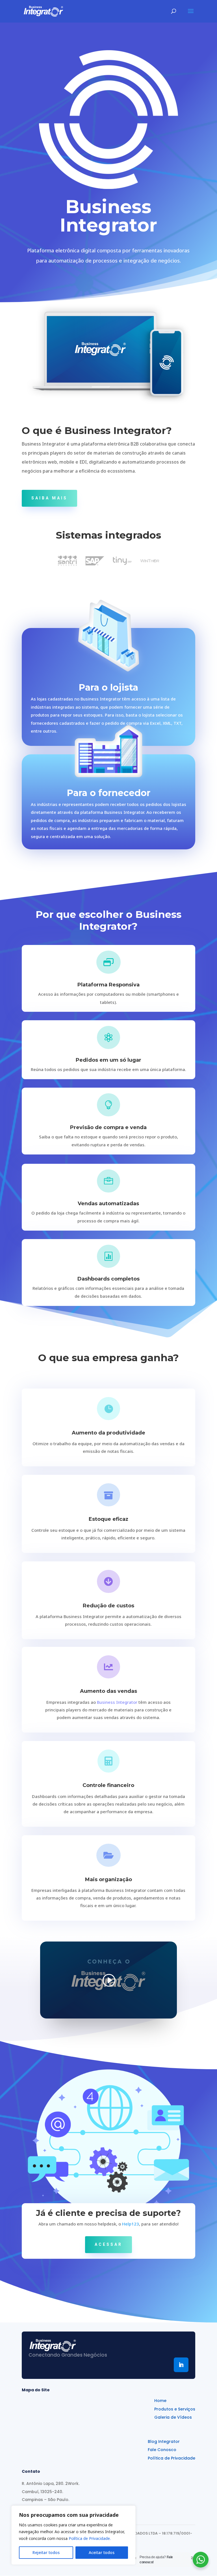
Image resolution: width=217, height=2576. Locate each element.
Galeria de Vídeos (173, 2417)
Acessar (108, 2244)
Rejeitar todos (46, 2552)
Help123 (131, 2224)
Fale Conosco (162, 2450)
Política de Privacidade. (90, 2538)
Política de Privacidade (172, 2458)
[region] (73, 2535)
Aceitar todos (102, 2552)
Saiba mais (49, 498)
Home (160, 2401)
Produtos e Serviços (175, 2409)
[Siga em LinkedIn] (181, 2365)
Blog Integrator (164, 2442)
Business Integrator (118, 1702)
